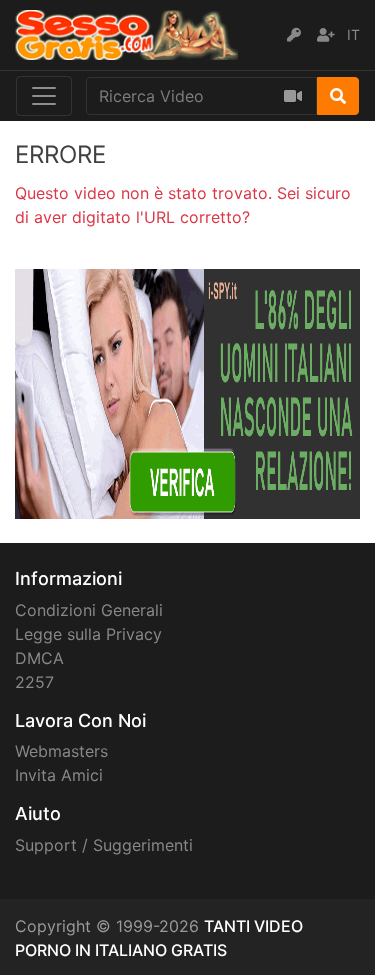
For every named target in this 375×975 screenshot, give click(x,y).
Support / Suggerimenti (104, 845)
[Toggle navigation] (44, 96)
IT (353, 34)
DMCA (39, 658)
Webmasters (61, 751)
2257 (34, 682)
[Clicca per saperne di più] (187, 392)
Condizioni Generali (89, 610)
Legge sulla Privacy (88, 634)
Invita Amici (59, 775)
